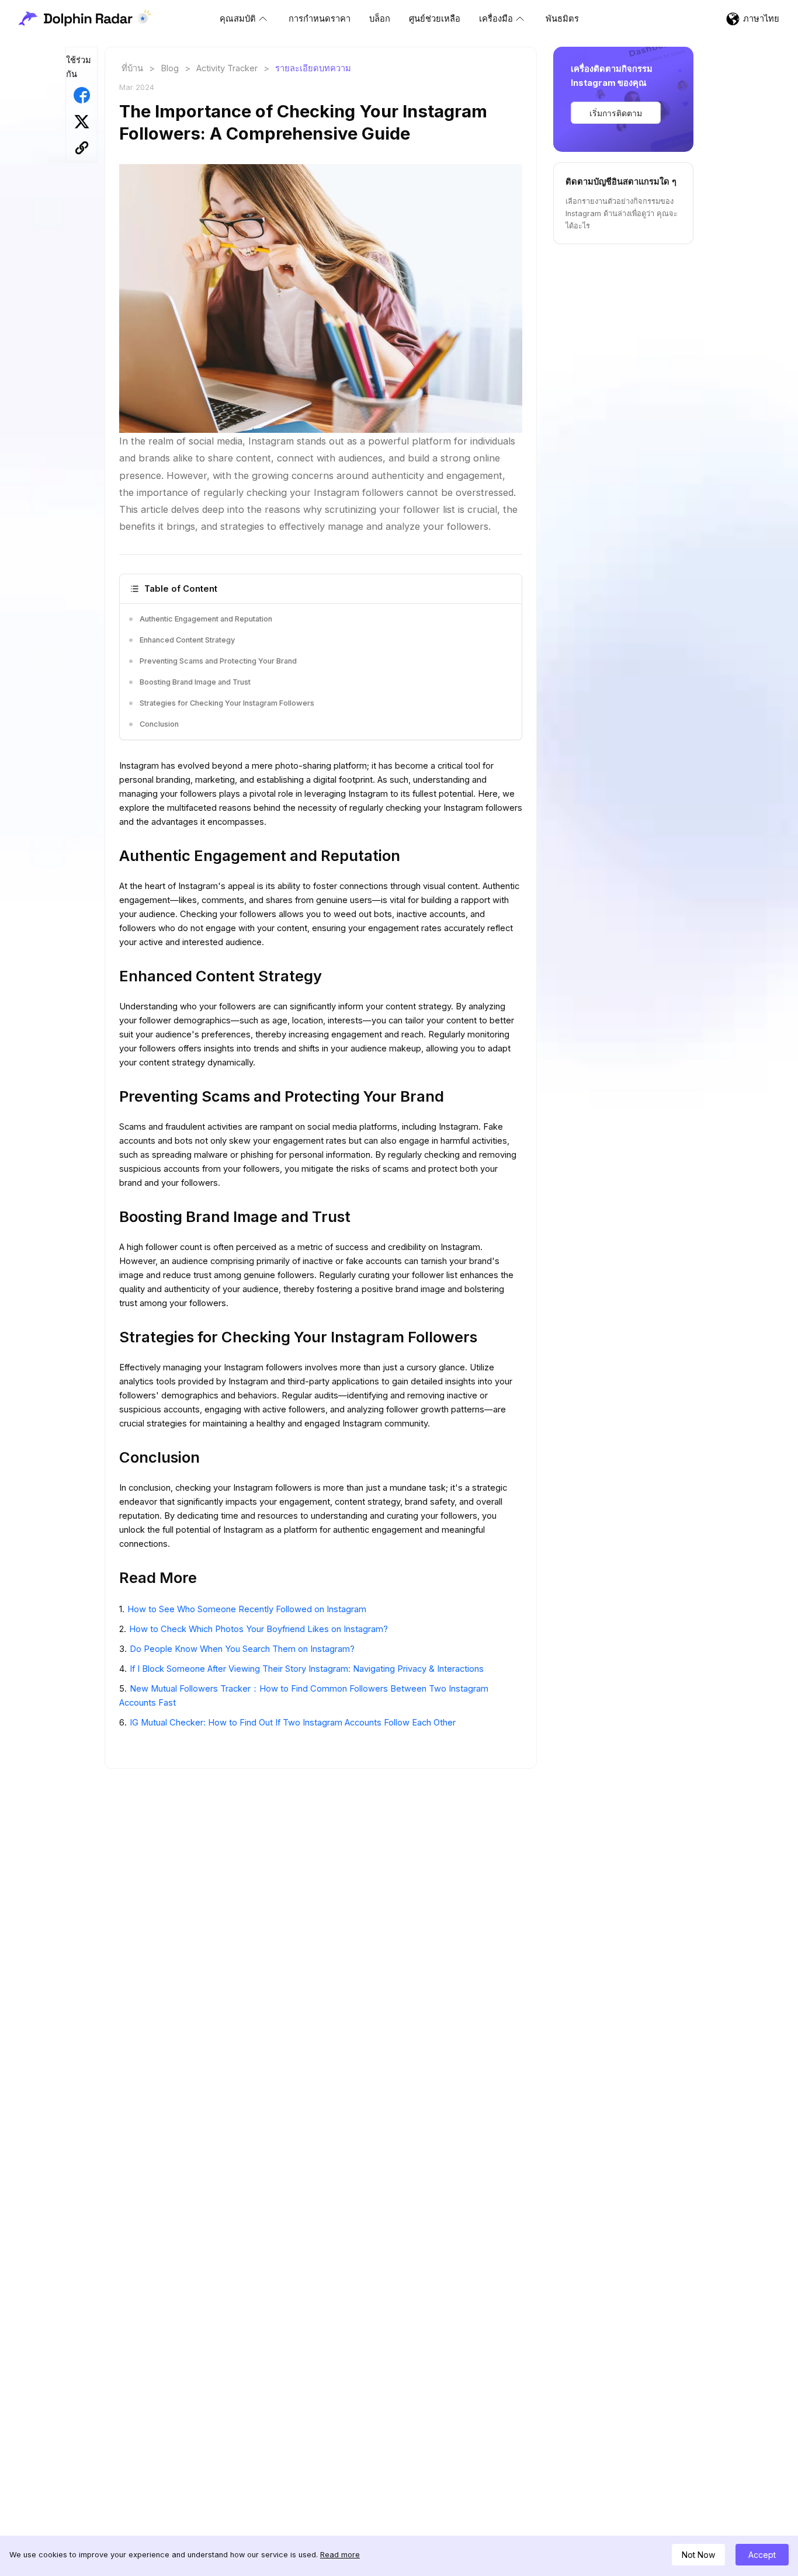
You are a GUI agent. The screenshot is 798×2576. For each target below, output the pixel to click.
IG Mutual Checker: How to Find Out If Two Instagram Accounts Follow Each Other (293, 1723)
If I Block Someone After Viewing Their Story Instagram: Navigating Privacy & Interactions (307, 1669)
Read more (340, 2555)
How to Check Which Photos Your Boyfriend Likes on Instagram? (259, 1629)
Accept (762, 2555)
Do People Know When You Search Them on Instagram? (242, 1649)
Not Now (698, 2555)
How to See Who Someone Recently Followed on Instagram (247, 1609)
